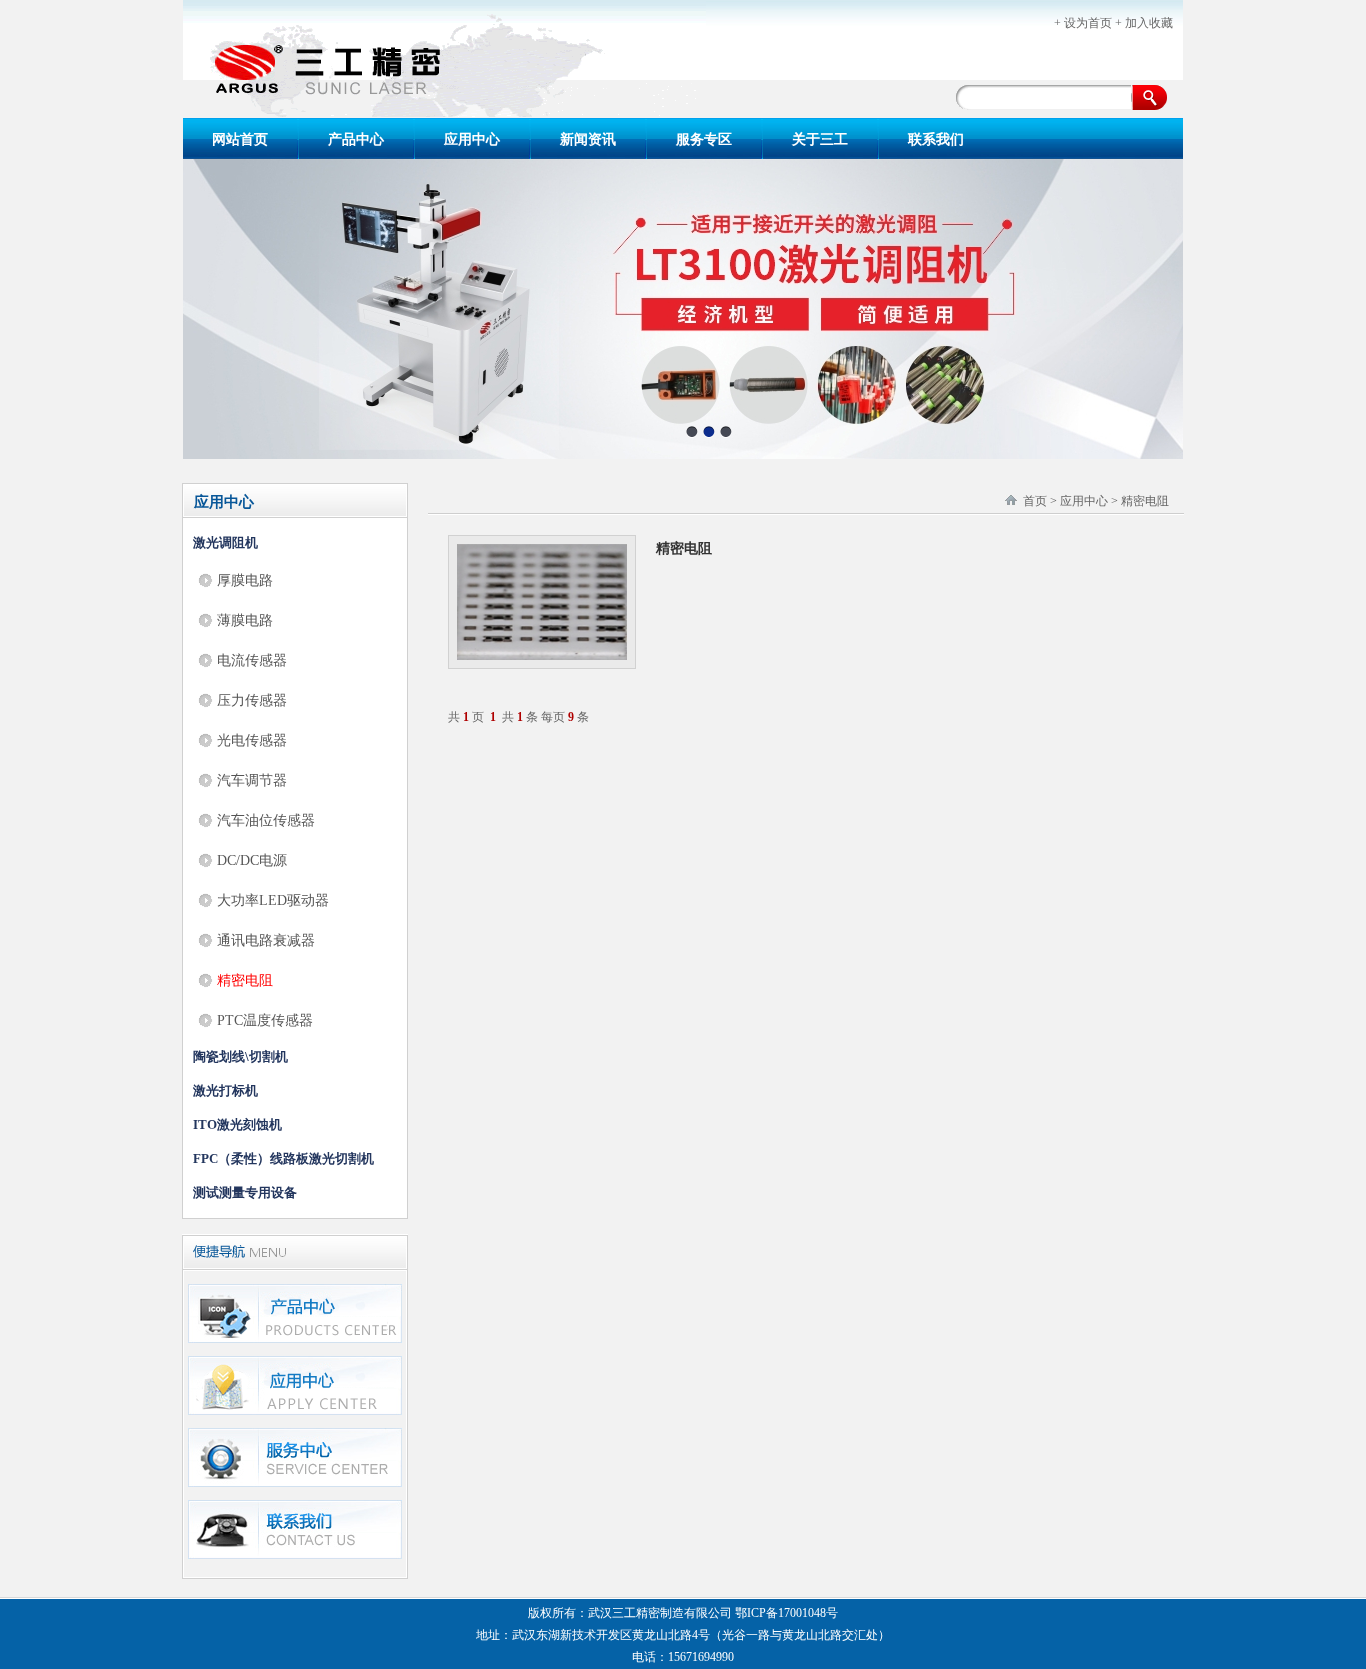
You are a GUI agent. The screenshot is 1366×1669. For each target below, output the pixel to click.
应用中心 (472, 139)
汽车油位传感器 (266, 820)
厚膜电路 (245, 580)
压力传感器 (252, 700)
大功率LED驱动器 (273, 900)
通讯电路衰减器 (266, 940)
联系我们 (936, 139)
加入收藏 (1149, 23)
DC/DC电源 (252, 860)
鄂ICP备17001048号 (786, 1613)
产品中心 (356, 139)
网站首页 (240, 139)
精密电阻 (245, 980)
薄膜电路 (245, 620)
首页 (1035, 501)
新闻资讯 (588, 139)
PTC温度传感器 (265, 1020)
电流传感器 (252, 660)
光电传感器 (252, 740)
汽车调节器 (252, 780)
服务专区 (704, 139)
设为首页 (1088, 23)
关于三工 (820, 139)
